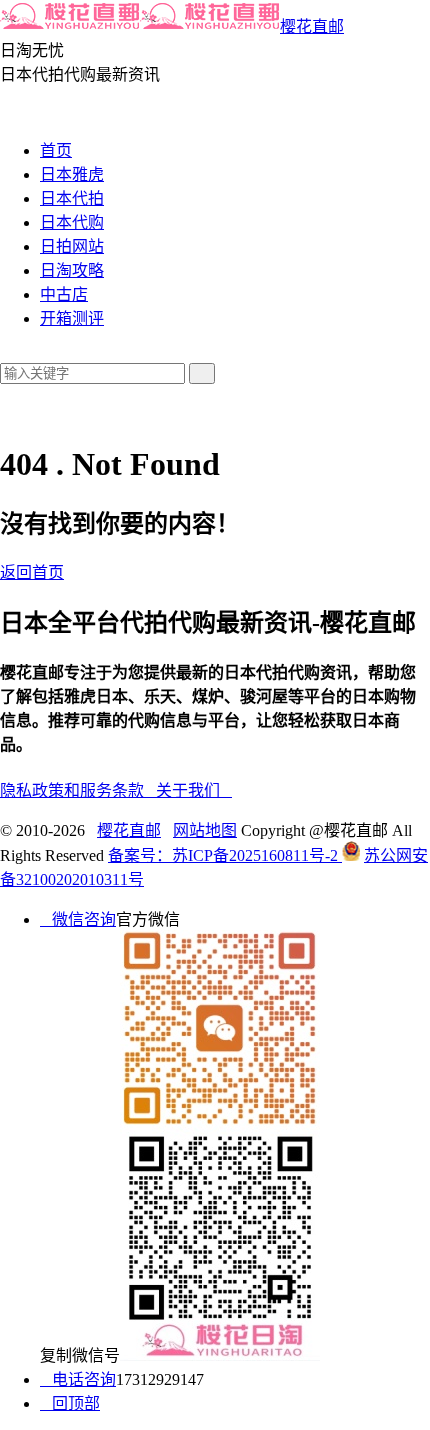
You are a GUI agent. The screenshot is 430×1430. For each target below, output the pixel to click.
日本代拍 (72, 198)
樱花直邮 (312, 26)
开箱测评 (72, 318)
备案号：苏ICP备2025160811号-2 (225, 855)
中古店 (64, 294)
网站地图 (205, 830)
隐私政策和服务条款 (78, 790)
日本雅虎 (72, 174)
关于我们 (194, 790)
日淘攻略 (72, 270)
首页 (56, 150)
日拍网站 (72, 246)
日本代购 (72, 222)
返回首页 (32, 572)
